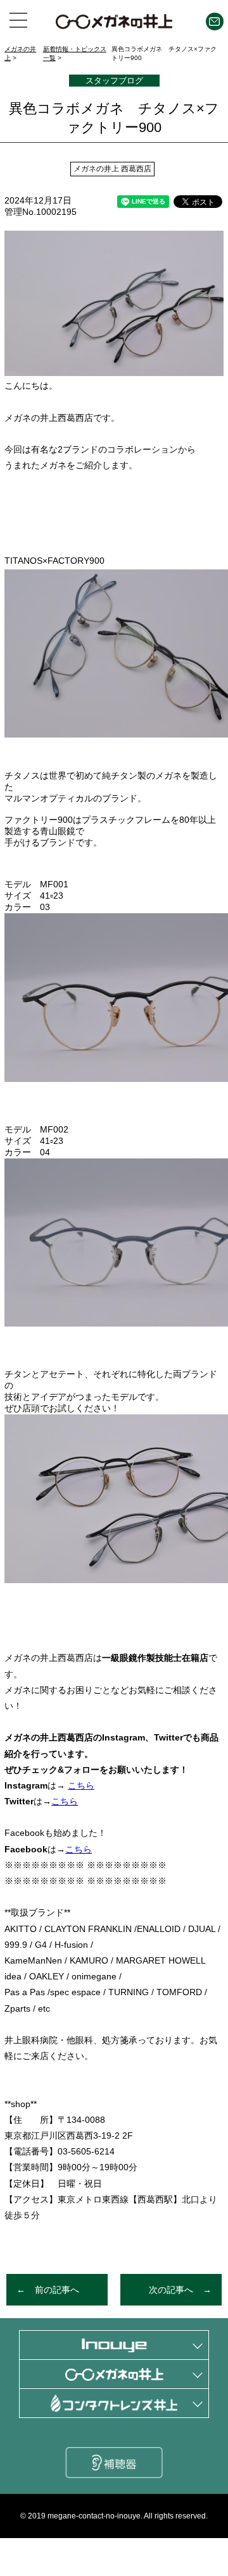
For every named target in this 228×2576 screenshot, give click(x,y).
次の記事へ (171, 2290)
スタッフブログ (114, 81)
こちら (79, 1849)
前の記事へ (57, 2290)
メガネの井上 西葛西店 (112, 169)
